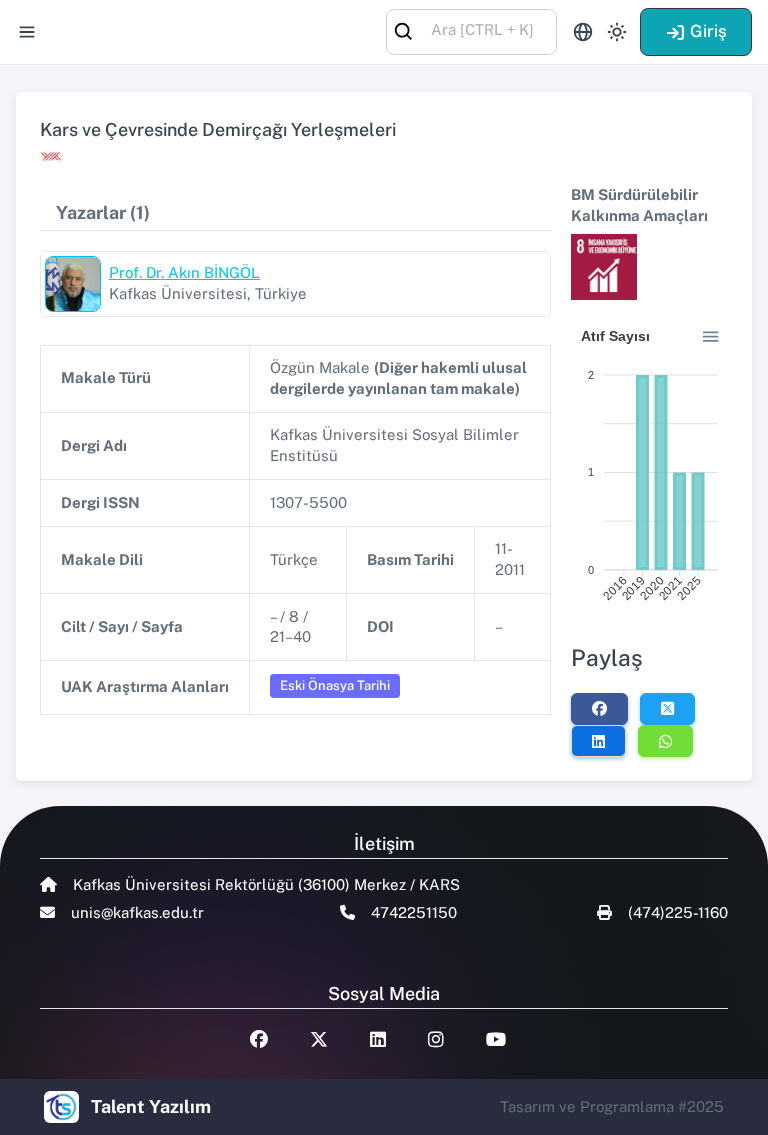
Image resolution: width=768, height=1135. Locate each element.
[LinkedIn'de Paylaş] (598, 741)
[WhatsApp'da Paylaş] (665, 741)
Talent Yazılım (151, 1106)
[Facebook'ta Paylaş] (599, 709)
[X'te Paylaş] (667, 709)
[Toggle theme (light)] (617, 32)
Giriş (708, 31)
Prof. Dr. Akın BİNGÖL (184, 272)
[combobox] (471, 30)
